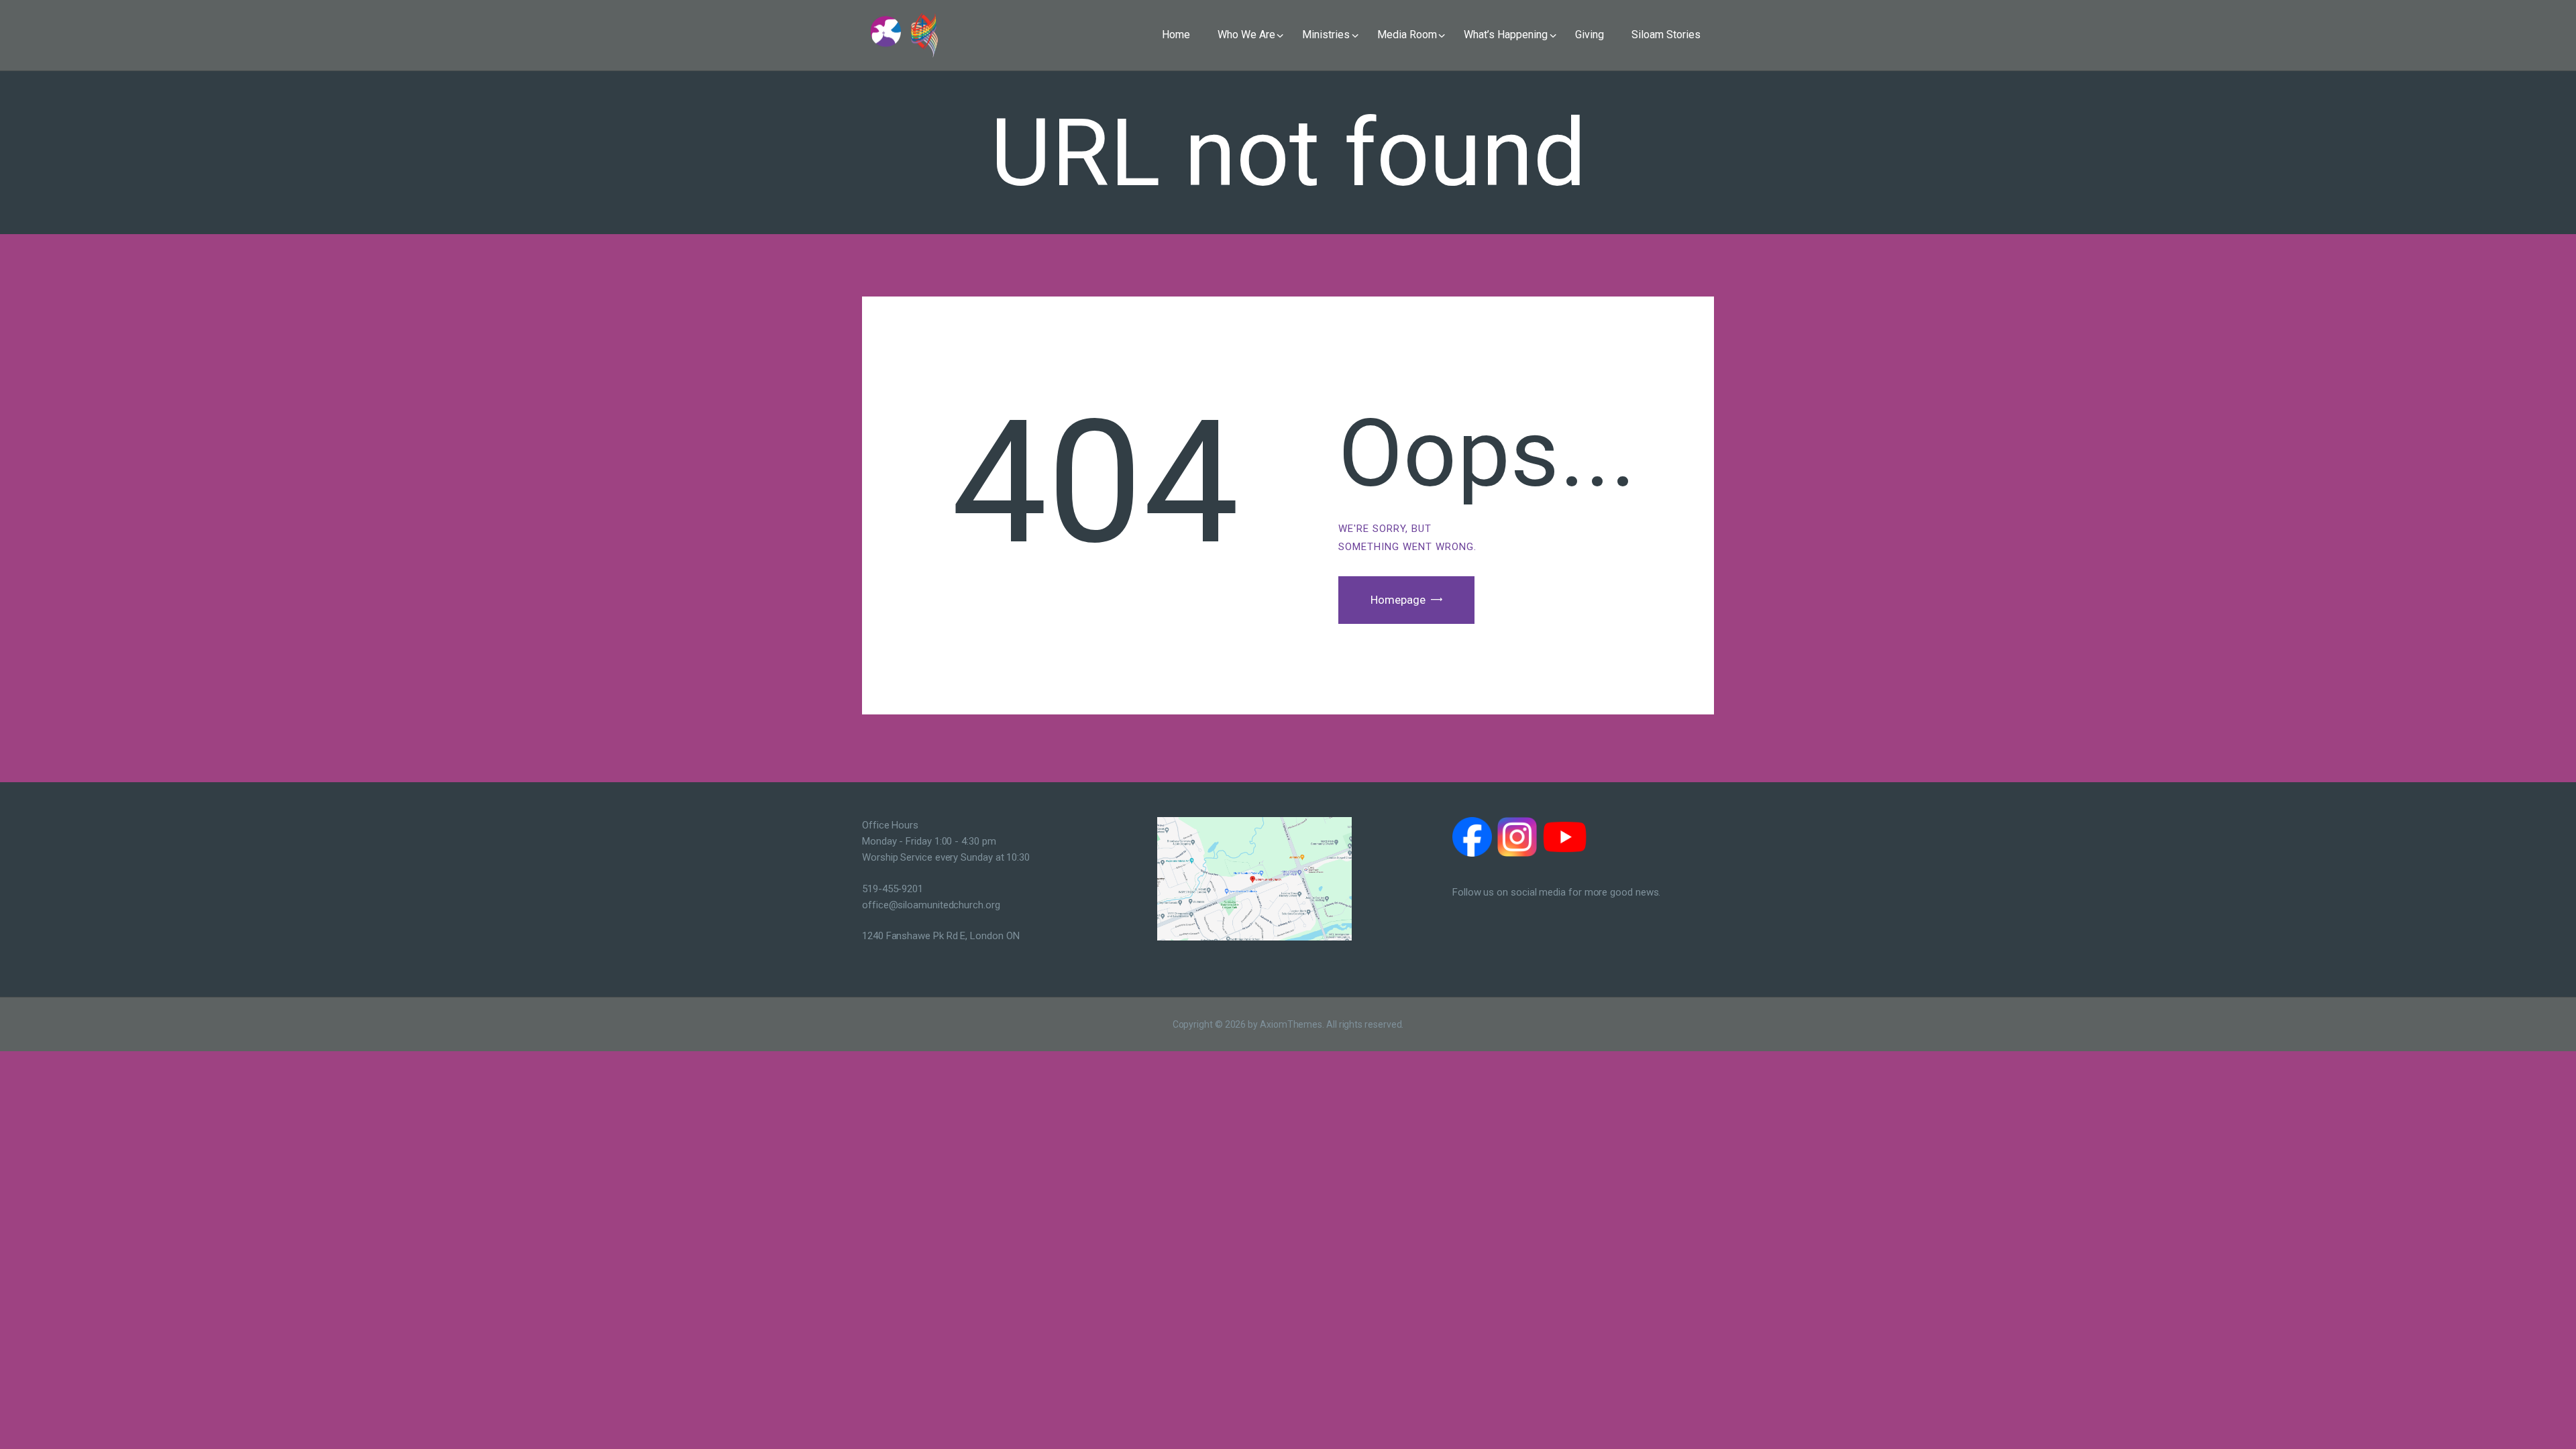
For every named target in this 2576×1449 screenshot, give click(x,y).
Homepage (1398, 600)
